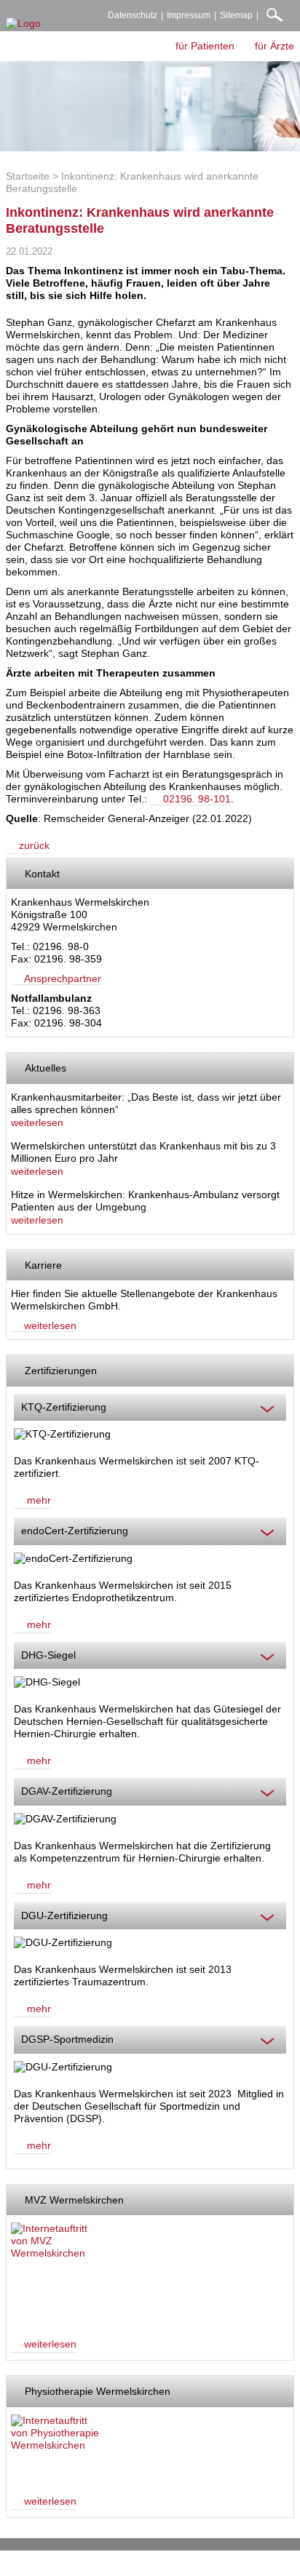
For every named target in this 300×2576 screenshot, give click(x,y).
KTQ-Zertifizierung (64, 1407)
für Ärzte (275, 46)
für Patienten (205, 46)
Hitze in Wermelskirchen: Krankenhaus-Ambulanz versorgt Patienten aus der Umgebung (145, 1201)
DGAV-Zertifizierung (67, 1791)
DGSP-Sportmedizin (67, 2039)
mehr (39, 1500)
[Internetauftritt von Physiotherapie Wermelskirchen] (56, 2448)
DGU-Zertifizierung (64, 1915)
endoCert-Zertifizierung (75, 1531)
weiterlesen (37, 1122)
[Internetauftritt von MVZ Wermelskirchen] (56, 2273)
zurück (34, 845)
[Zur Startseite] (23, 24)
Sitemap (236, 15)
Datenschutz (133, 15)
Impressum (189, 15)
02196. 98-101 (197, 799)
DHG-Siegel (48, 1655)
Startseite (28, 176)
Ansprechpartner (63, 978)
